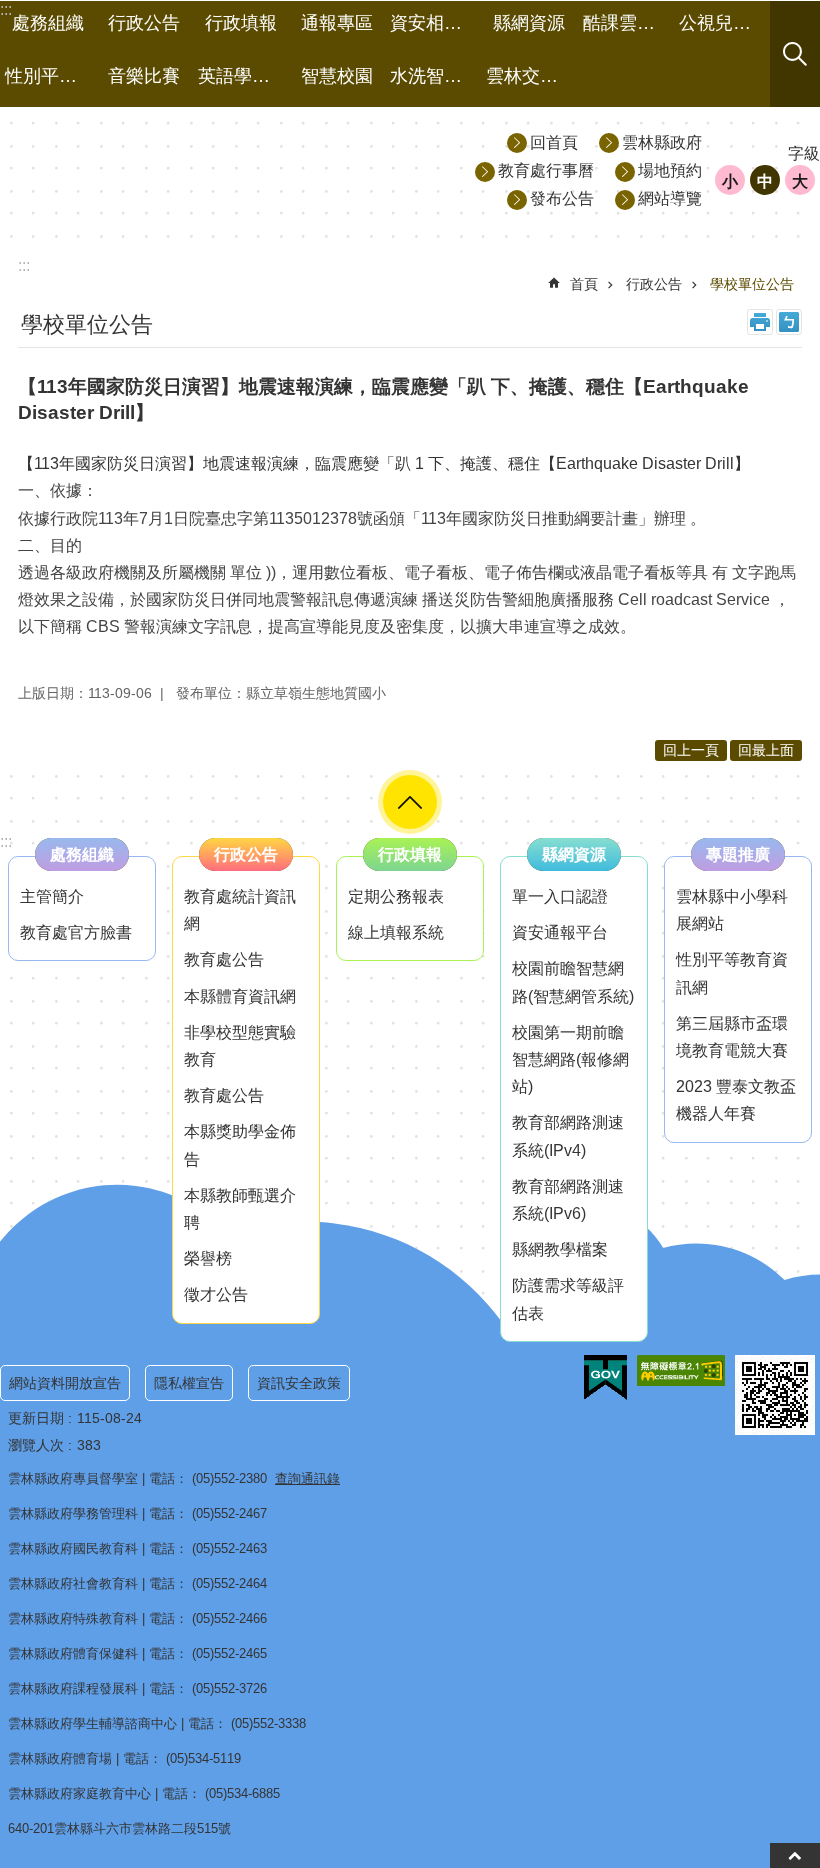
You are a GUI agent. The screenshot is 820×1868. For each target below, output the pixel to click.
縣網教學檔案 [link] (560, 1249)
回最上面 (766, 750)
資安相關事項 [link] (435, 23)
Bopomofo (789, 322)
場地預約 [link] (670, 170)
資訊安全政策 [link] (299, 1383)
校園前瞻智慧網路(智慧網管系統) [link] (573, 982)
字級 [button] (804, 153)
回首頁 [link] (554, 142)
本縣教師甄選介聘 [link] (240, 1209)
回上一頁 (691, 750)
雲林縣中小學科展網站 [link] (732, 910)
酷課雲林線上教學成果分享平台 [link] (628, 23)
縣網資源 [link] (529, 23)
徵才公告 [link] (216, 1294)
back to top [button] (795, 1855)
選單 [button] (410, 802)
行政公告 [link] (144, 23)
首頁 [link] (584, 284)
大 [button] (800, 181)
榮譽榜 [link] (208, 1258)
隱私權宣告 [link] (189, 1383)
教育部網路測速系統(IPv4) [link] (568, 1136)
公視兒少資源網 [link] (724, 23)
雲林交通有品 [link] (531, 76)
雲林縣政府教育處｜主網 (181, 169)
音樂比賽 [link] (144, 76)
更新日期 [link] (36, 1418)
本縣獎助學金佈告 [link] (240, 1145)
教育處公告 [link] (224, 959)
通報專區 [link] (337, 23)
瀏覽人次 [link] (36, 1445)
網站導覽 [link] (670, 198)
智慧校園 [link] (337, 76)
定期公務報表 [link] (396, 896)
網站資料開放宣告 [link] (65, 1383)
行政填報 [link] (241, 23)
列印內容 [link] (760, 322)
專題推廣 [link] (738, 854)
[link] (605, 1378)
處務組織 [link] (48, 23)
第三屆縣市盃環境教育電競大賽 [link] (732, 1037)
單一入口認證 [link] (560, 896)
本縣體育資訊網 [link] (240, 996)
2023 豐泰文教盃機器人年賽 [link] (736, 1100)
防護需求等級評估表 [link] (568, 1299)
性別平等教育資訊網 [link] (732, 973)
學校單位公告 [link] (752, 284)
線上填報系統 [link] (396, 932)
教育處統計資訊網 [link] (240, 910)
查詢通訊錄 (307, 1478)
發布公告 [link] (562, 198)
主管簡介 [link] (52, 896)
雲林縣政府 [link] (662, 142)
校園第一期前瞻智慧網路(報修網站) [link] (570, 1059)
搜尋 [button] (795, 54)
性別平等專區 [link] (50, 76)
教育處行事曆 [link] (546, 170)
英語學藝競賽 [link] (243, 76)
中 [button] (765, 181)
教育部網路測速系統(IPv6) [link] (568, 1200)
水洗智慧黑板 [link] (435, 76)
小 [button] (730, 181)
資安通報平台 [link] (560, 932)
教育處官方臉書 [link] (76, 932)
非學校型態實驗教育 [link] (240, 1046)
